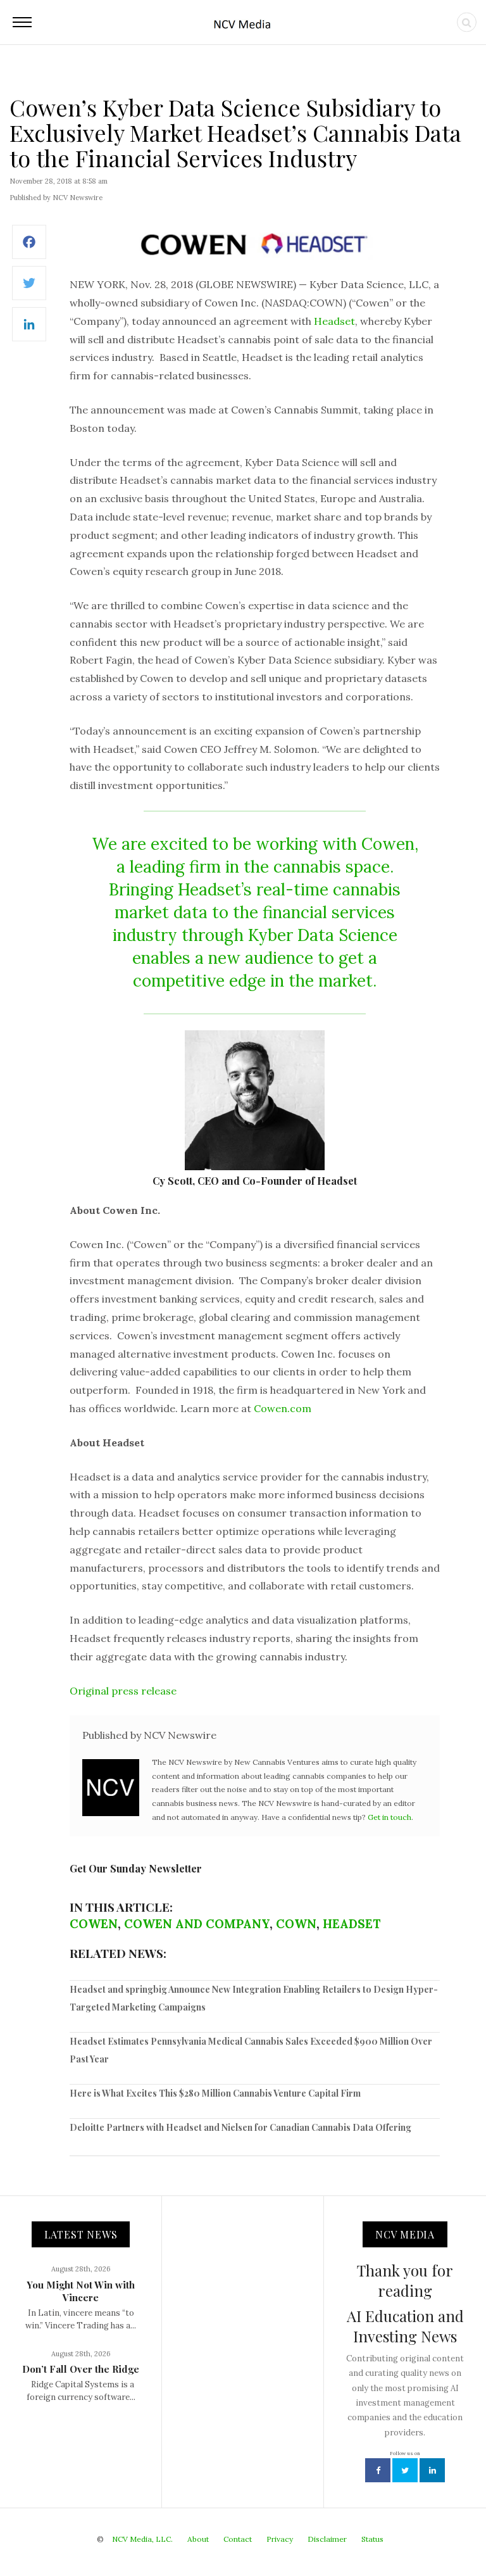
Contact (238, 2539)
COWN (296, 1924)
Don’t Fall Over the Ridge (81, 2369)
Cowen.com (283, 1408)
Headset (334, 321)
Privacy (280, 2539)
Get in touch (389, 1817)
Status (372, 2539)
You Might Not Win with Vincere (81, 2291)
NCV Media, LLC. (142, 2539)
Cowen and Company (197, 1924)
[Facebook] (29, 249)
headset (352, 1924)
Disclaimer (327, 2539)
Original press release (123, 1691)
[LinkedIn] (29, 331)
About (198, 2539)
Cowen (94, 1924)
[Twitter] (29, 290)
